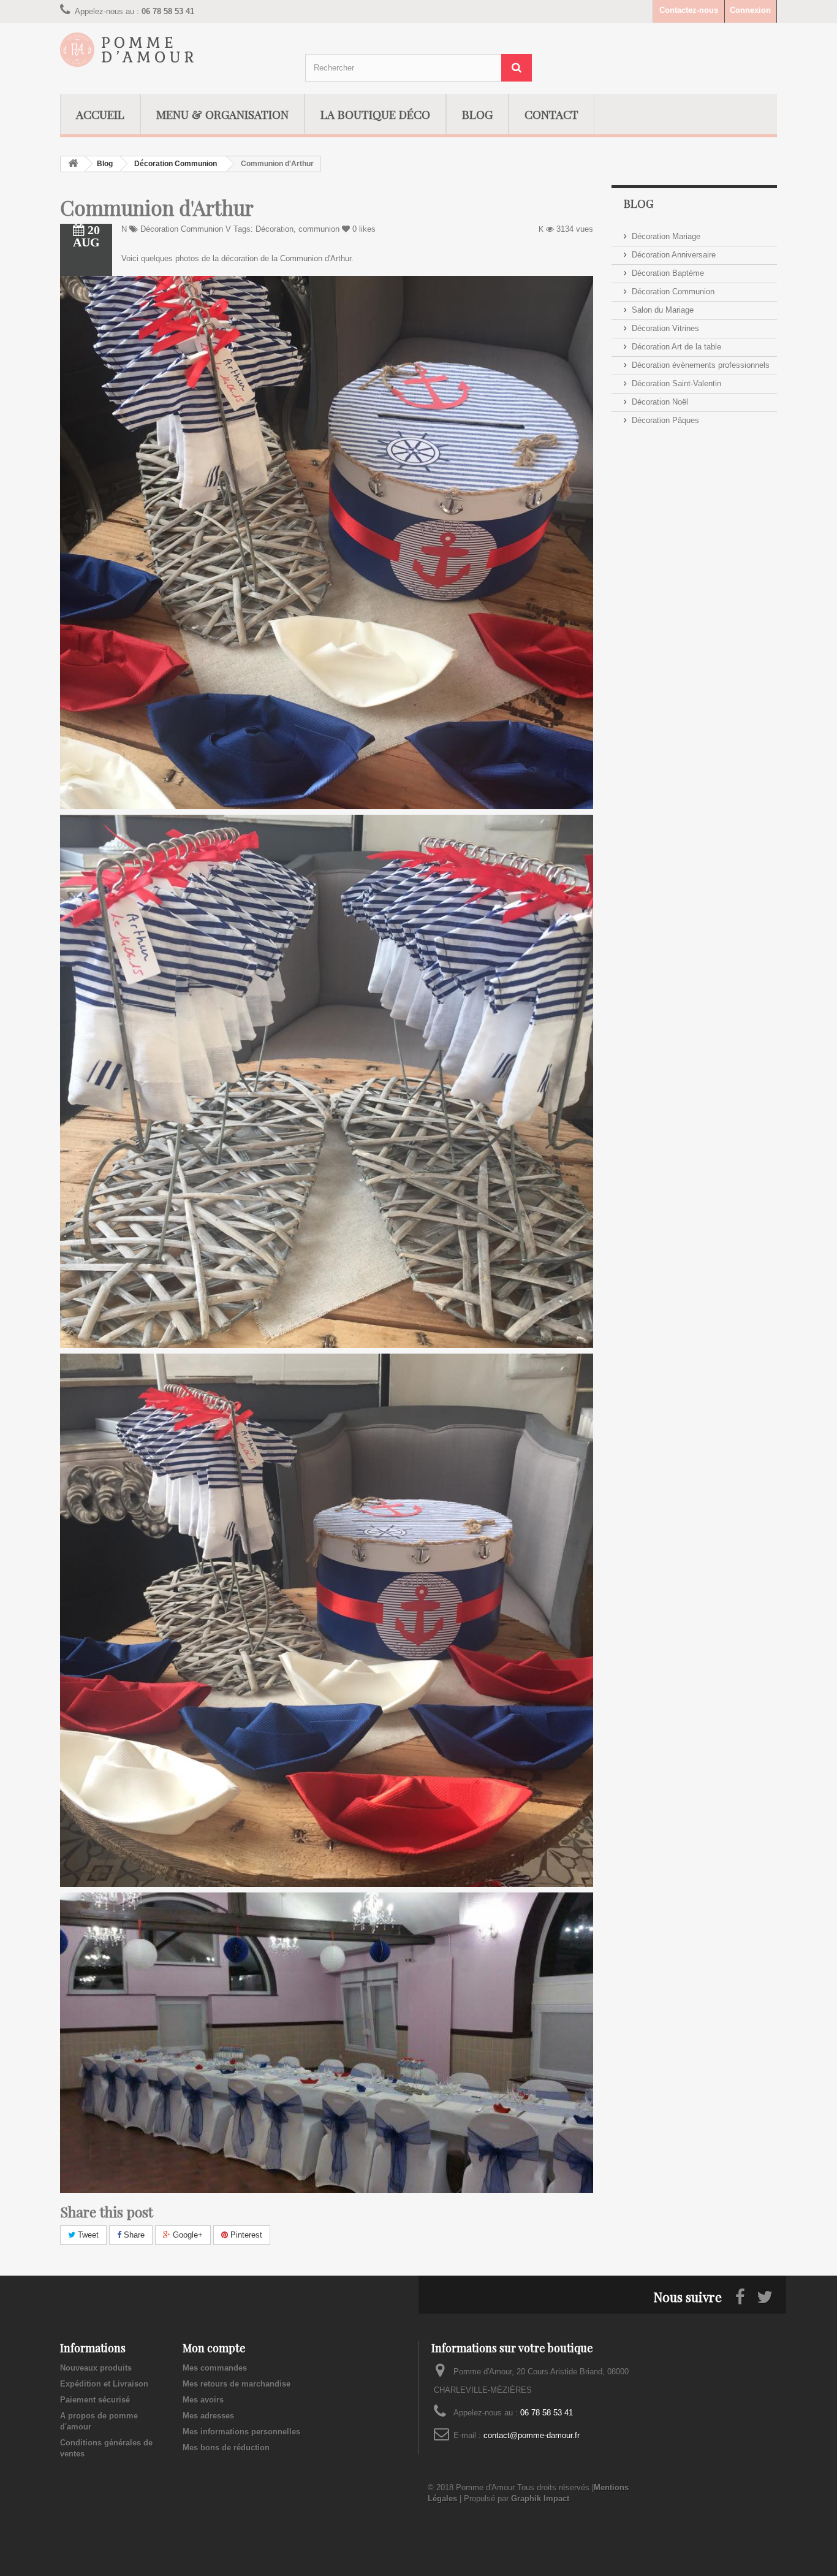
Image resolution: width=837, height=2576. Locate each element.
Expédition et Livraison (104, 2384)
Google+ (187, 2235)
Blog (105, 164)
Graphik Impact (540, 2498)
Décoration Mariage (666, 236)
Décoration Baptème (668, 273)
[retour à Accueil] (73, 164)
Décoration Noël (660, 402)
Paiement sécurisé (95, 2400)
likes (364, 229)
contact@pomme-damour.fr (532, 2435)
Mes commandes (215, 2368)
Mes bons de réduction (226, 2448)
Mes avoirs (203, 2400)
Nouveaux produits (96, 2368)
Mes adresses (208, 2416)
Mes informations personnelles (241, 2432)
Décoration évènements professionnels (701, 365)
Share (133, 2235)
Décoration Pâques (665, 420)
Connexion (750, 10)
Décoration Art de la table (676, 347)
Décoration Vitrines (665, 328)
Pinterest (245, 2235)
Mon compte (214, 2348)
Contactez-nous (689, 10)
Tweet (87, 2235)
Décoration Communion (176, 164)
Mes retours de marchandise (237, 2384)
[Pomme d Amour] (173, 50)
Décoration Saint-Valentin (676, 383)
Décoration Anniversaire (674, 255)
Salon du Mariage (663, 310)
